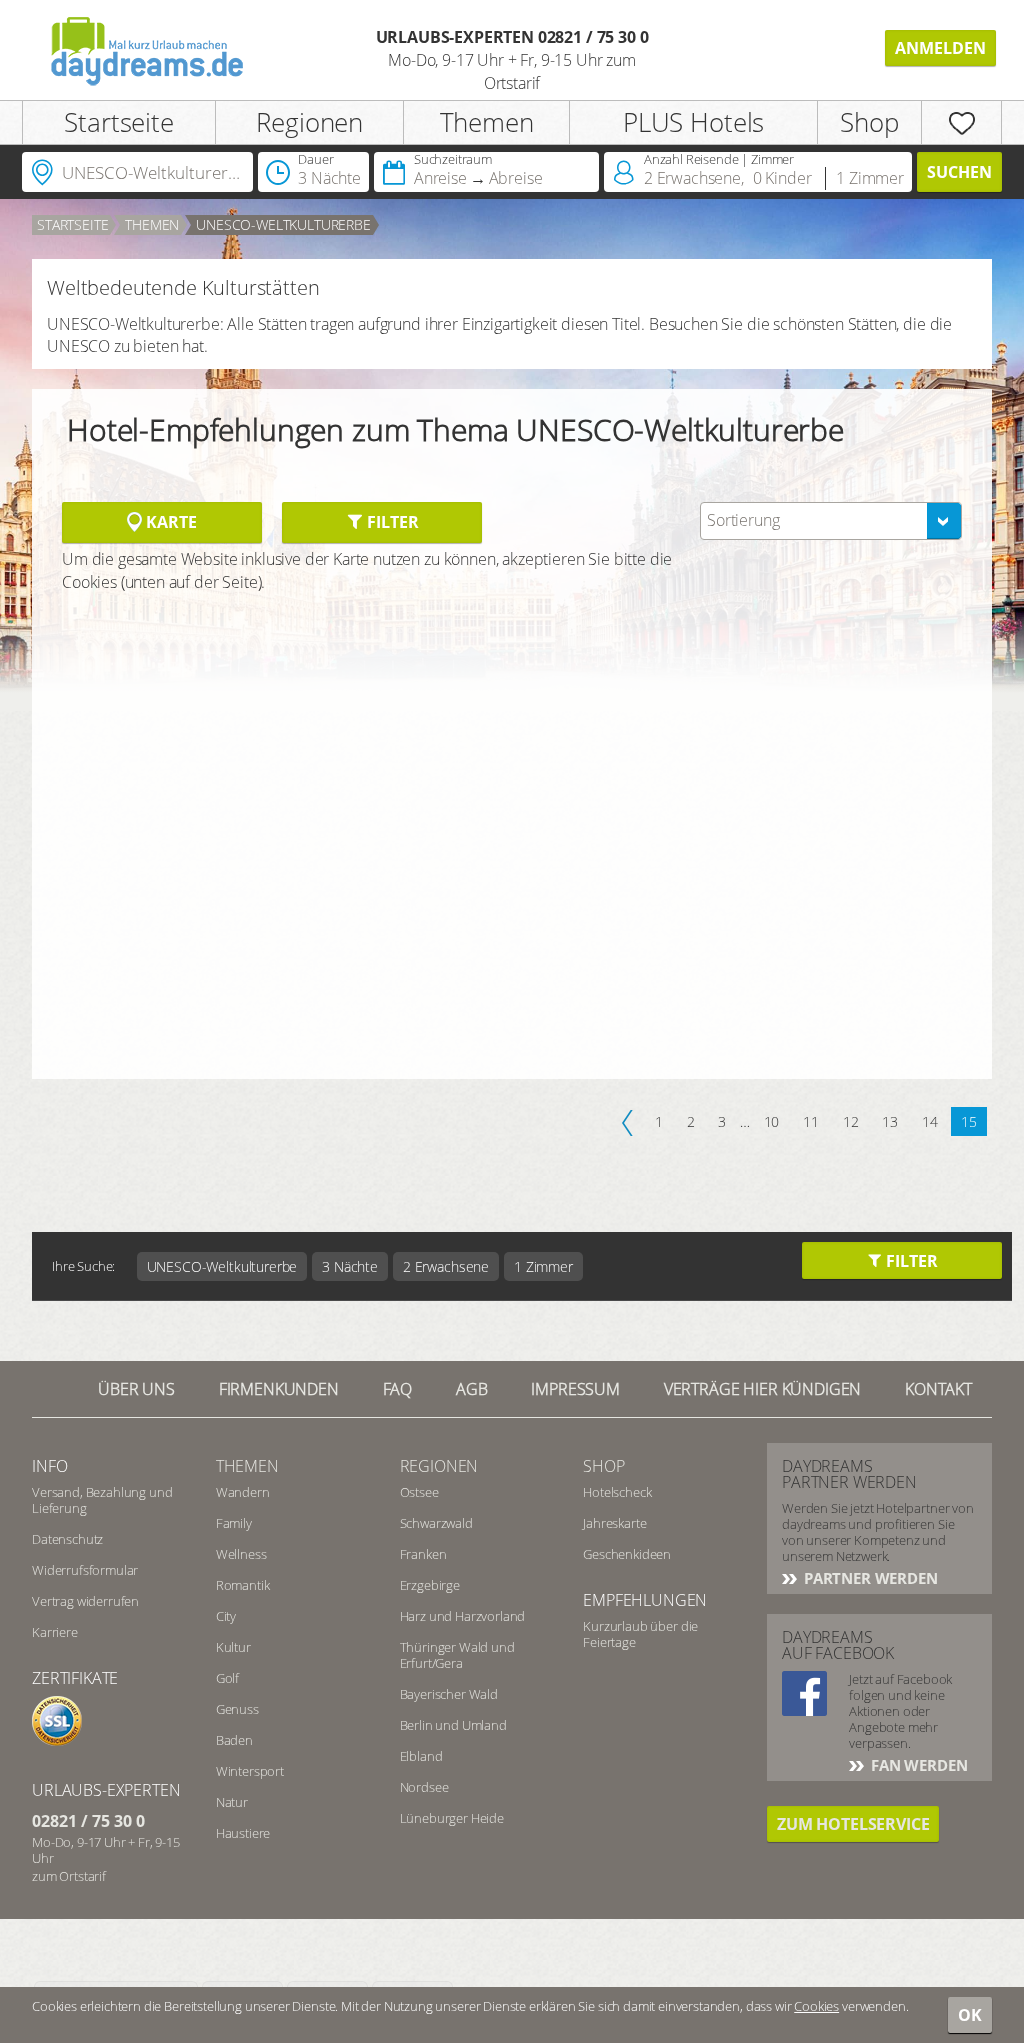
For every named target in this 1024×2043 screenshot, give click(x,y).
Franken (423, 1554)
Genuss (237, 1709)
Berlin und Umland (453, 1725)
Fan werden (917, 1765)
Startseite (118, 122)
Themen (487, 122)
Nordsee (424, 1787)
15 (969, 1121)
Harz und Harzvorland (463, 1616)
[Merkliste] (961, 122)
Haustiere (243, 1833)
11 (811, 1121)
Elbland (421, 1756)
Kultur (233, 1647)
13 (890, 1121)
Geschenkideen (627, 1554)
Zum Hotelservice (853, 1824)
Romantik (243, 1585)
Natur (232, 1802)
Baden (234, 1740)
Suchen (959, 172)
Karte (169, 522)
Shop (869, 122)
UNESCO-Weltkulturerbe (283, 224)
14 (930, 1121)
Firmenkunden (279, 1389)
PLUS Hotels (693, 122)
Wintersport (250, 1771)
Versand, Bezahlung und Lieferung (102, 1500)
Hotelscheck (617, 1492)
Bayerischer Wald (449, 1694)
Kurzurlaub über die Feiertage (640, 1634)
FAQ (398, 1389)
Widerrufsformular (85, 1570)
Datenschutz (67, 1539)
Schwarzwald (436, 1523)
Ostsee (419, 1492)
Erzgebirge (430, 1585)
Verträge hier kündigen (762, 1389)
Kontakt (938, 1389)
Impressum (575, 1389)
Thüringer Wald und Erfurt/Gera (457, 1655)
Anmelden (940, 48)
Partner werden (869, 1578)
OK (970, 2015)
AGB (472, 1389)
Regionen (309, 122)
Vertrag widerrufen (85, 1601)
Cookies (816, 2006)
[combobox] (831, 521)
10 (772, 1121)
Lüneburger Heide (452, 1818)
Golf (227, 1678)
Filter (390, 522)
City (226, 1616)
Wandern (243, 1492)
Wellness (241, 1554)
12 (851, 1121)
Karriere (55, 1632)
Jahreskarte (614, 1523)
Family (234, 1523)
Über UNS (136, 1389)
